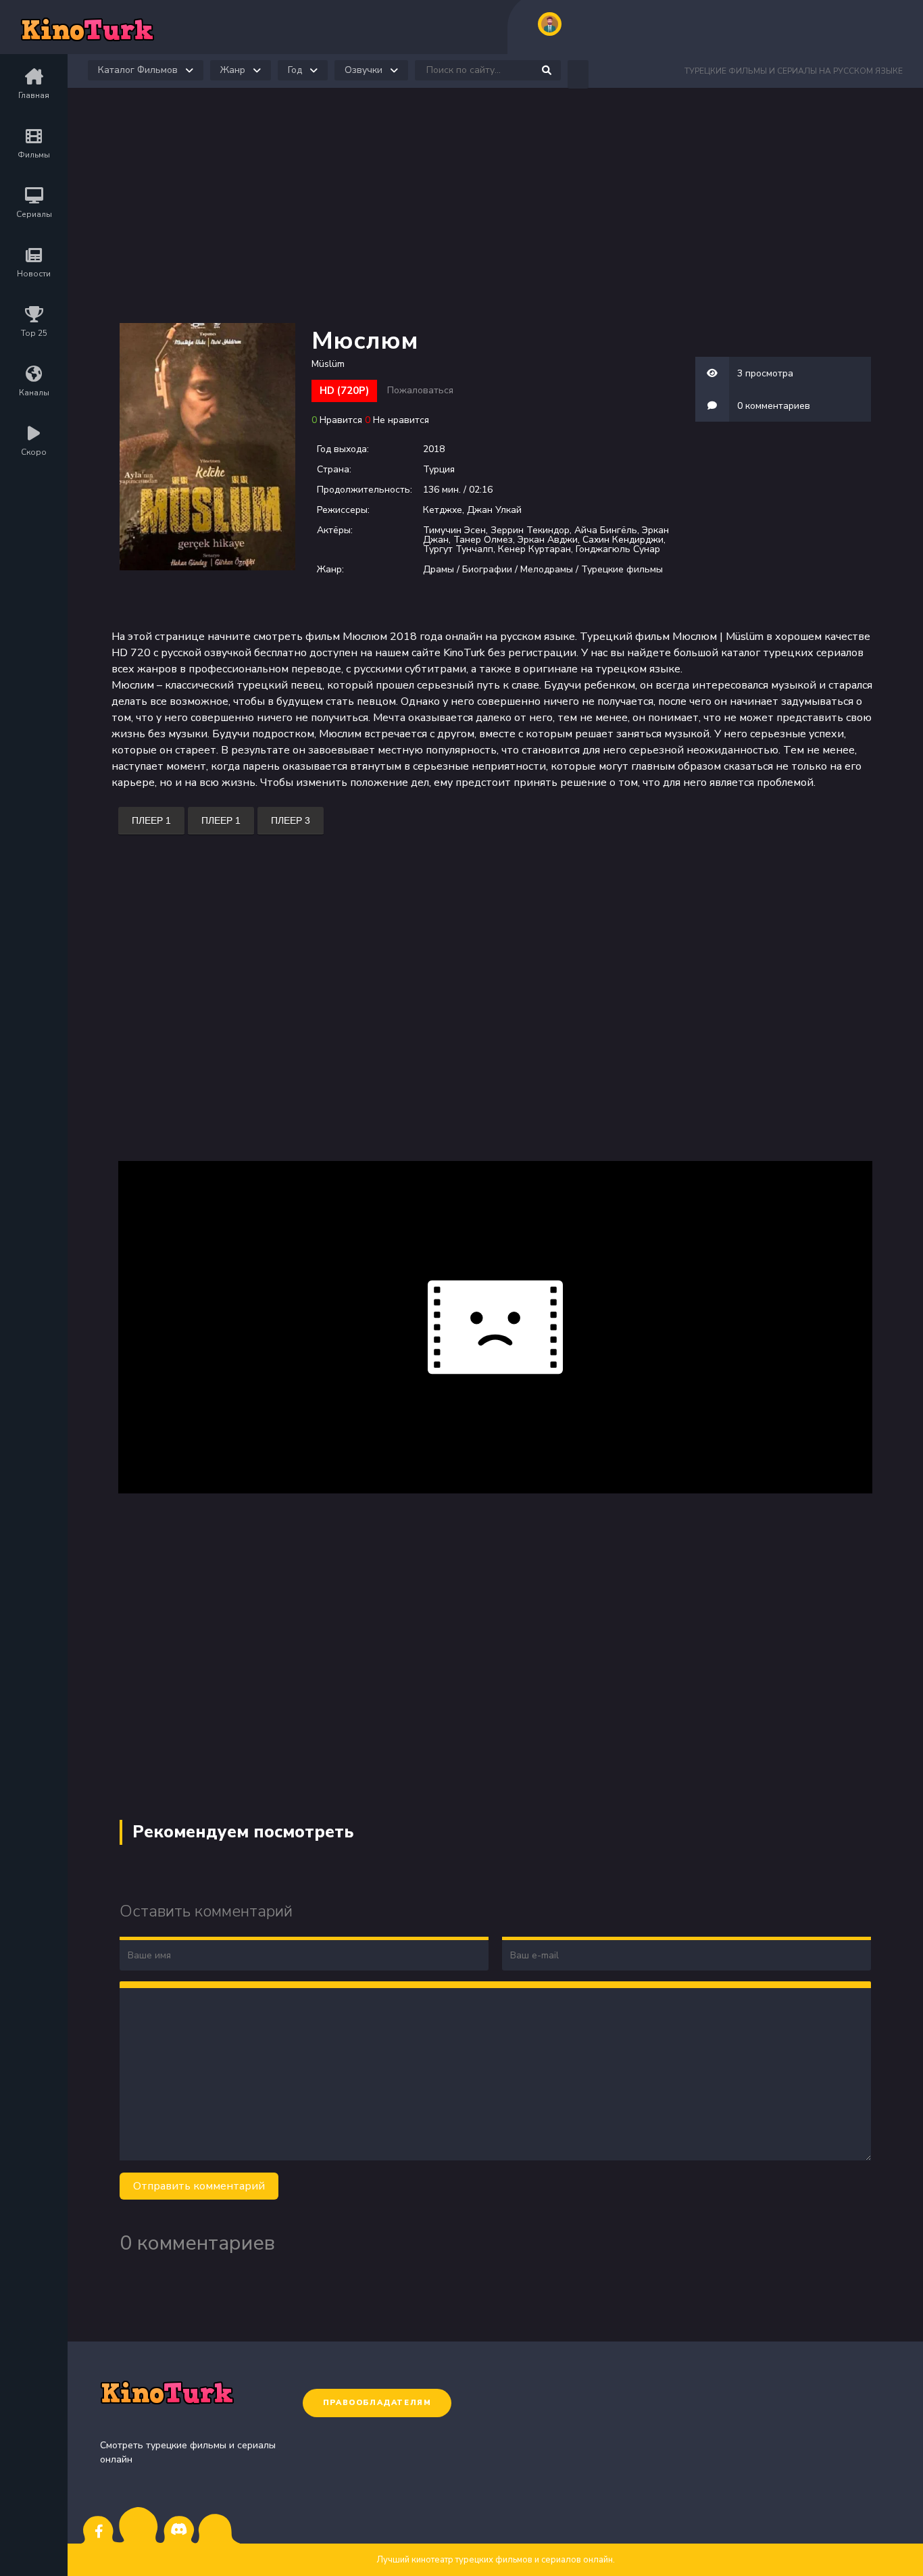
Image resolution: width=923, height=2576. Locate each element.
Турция (439, 469)
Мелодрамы (547, 569)
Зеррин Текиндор (530, 530)
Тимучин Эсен (454, 530)
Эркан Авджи (548, 540)
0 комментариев (774, 406)
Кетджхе (443, 510)
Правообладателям (377, 2403)
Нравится (341, 420)
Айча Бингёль (606, 530)
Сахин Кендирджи (623, 540)
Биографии (487, 569)
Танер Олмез (483, 540)
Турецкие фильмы (622, 569)
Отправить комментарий (199, 2186)
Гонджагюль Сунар (618, 549)
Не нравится (401, 420)
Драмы (439, 569)
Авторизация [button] (550, 24)
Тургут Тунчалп (458, 549)
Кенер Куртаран (534, 549)
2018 (434, 449)
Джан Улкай (494, 510)
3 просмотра (765, 373)
